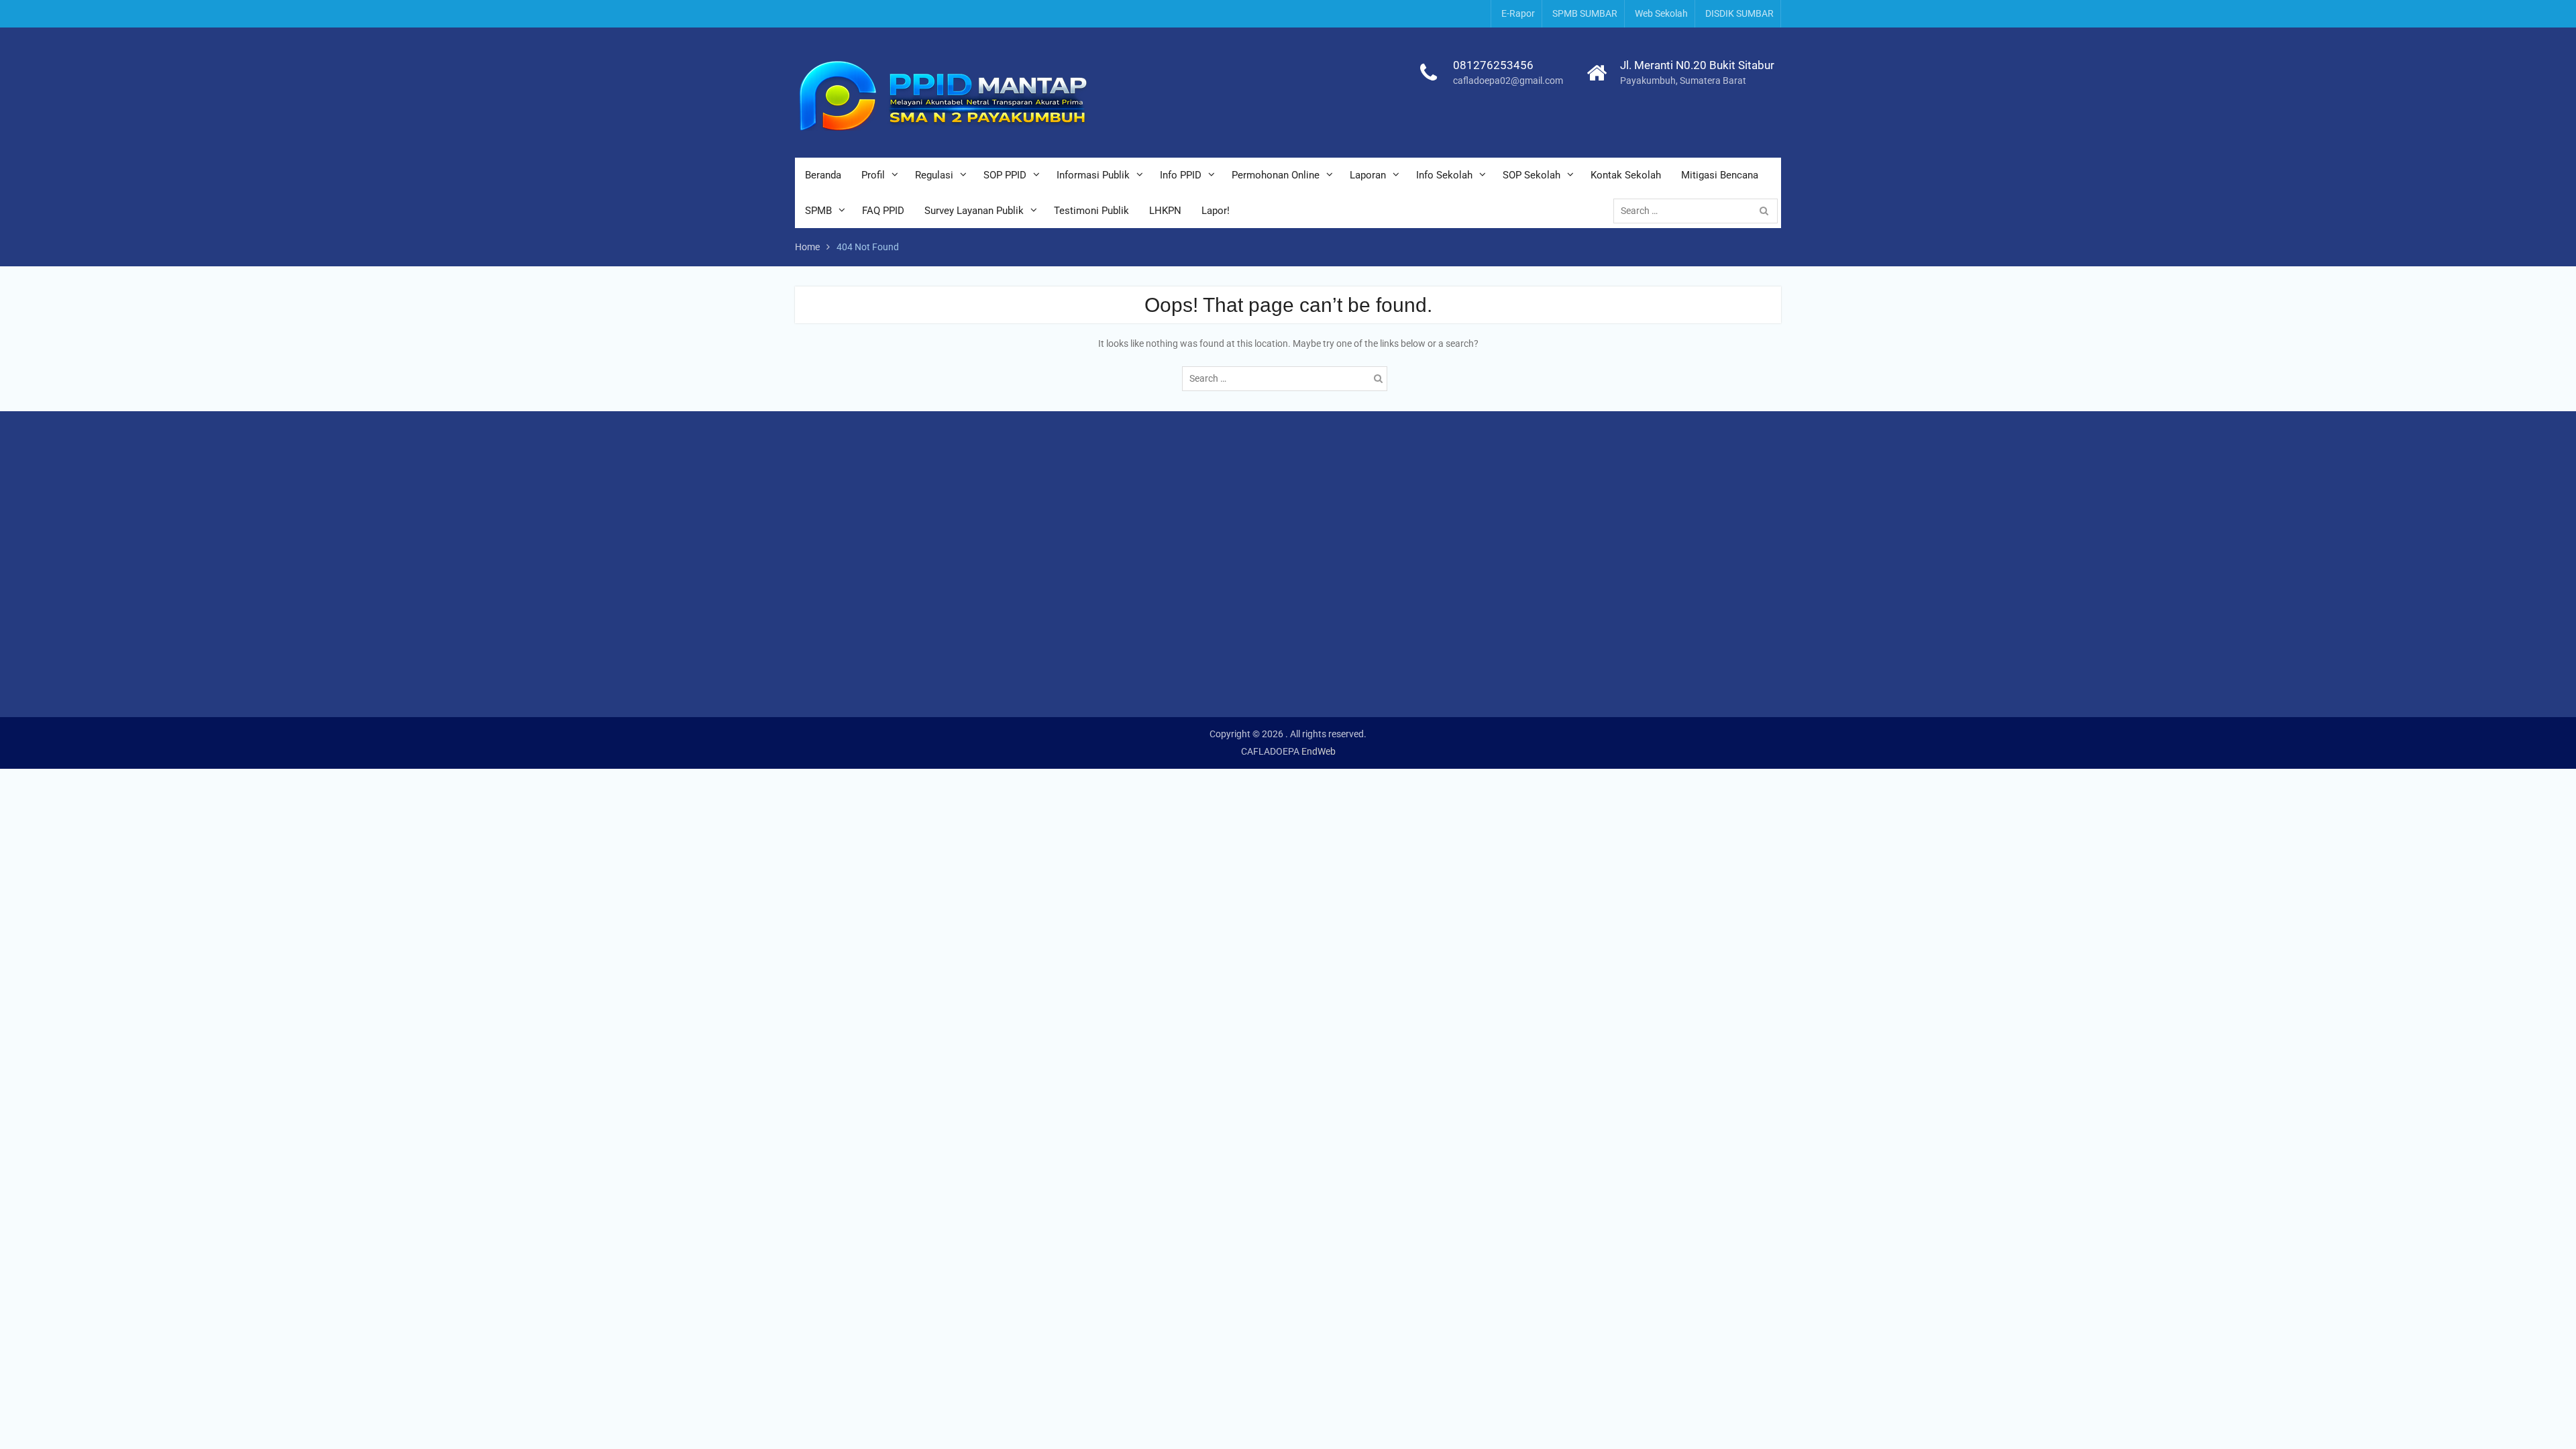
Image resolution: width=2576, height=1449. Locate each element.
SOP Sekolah (1532, 175)
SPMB (818, 211)
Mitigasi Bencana (1720, 175)
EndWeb (1319, 751)
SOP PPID (1005, 175)
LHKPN (1165, 211)
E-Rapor (1518, 13)
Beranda (823, 175)
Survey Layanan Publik (974, 211)
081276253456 (1493, 65)
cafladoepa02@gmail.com (1508, 80)
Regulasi (934, 175)
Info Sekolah (1444, 175)
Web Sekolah (1661, 13)
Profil (873, 175)
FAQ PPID (883, 211)
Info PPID (1181, 175)
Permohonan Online (1276, 175)
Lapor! (1216, 211)
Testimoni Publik (1091, 211)
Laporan (1368, 175)
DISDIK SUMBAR (1739, 13)
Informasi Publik (1093, 175)
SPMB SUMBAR (1585, 13)
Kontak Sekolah (1626, 175)
